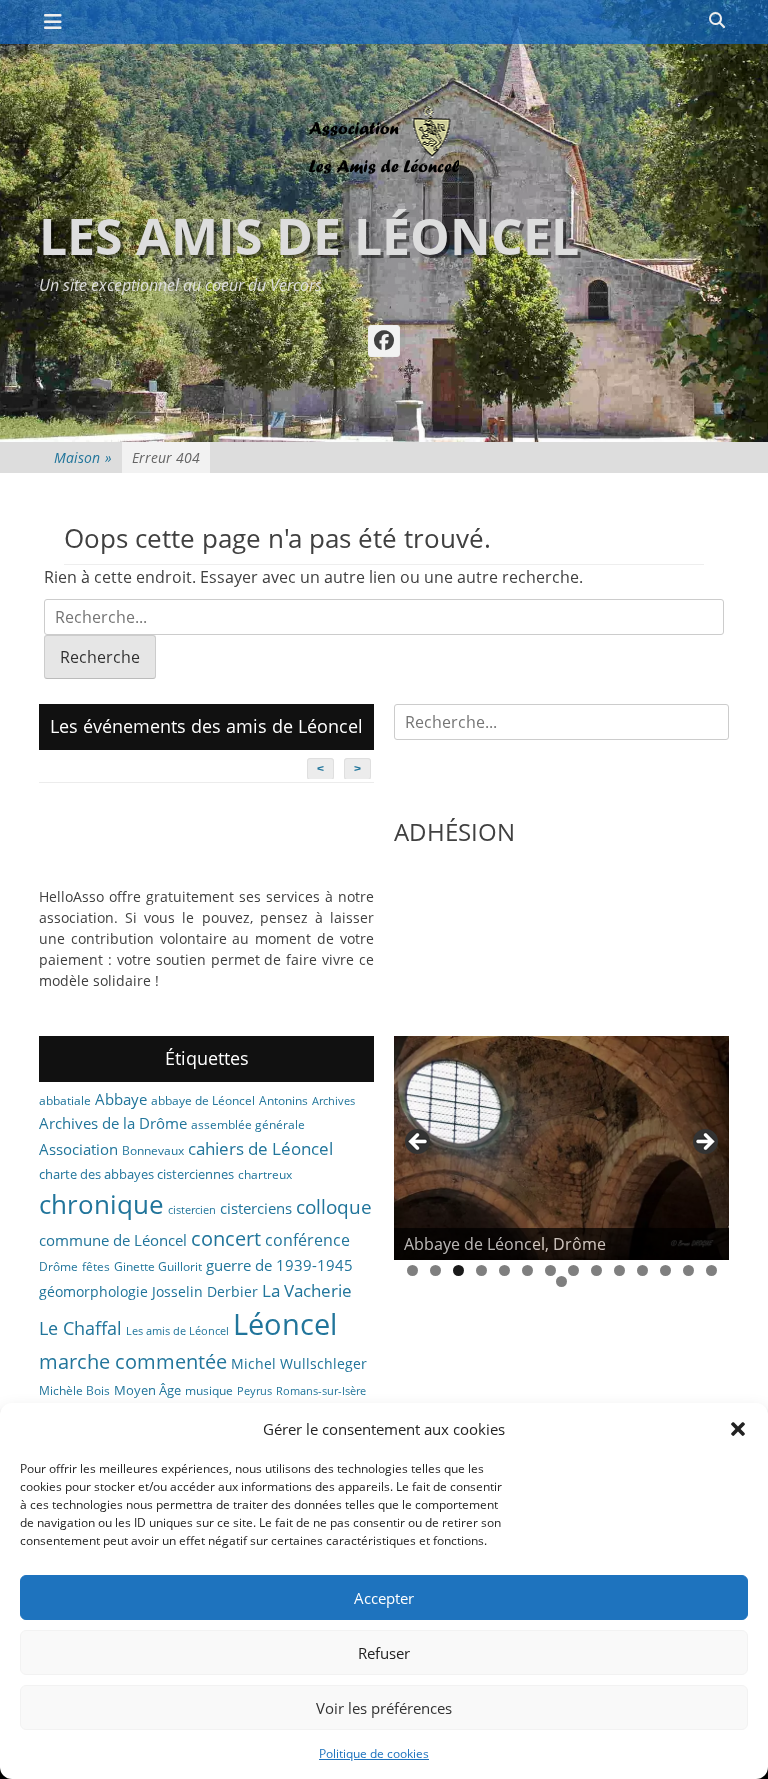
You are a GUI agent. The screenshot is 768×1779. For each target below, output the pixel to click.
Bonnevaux (153, 1150)
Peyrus (254, 1391)
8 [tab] (573, 1270)
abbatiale (65, 1100)
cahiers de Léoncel (260, 1148)
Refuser (384, 1653)
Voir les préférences (384, 1708)
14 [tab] (711, 1270)
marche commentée (133, 1361)
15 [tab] (561, 1281)
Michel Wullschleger (299, 1363)
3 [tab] (458, 1270)
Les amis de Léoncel (309, 236)
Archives (333, 1101)
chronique (101, 1204)
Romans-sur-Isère (321, 1391)
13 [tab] (688, 1270)
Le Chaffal (80, 1328)
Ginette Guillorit (158, 1266)
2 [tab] (435, 1270)
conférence (307, 1240)
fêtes (96, 1266)
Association (78, 1149)
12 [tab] (665, 1270)
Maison (83, 457)
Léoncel (285, 1324)
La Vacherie (307, 1290)
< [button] (419, 1143)
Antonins (283, 1100)
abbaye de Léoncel (203, 1100)
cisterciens (256, 1208)
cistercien (192, 1210)
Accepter (384, 1598)
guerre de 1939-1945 (279, 1265)
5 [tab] (504, 1270)
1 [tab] (412, 1270)
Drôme (58, 1266)
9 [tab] (596, 1270)
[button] (738, 1429)
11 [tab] (642, 1270)
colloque (334, 1206)
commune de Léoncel (113, 1240)
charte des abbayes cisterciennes (136, 1174)
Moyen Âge (147, 1390)
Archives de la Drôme (113, 1123)
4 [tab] (481, 1270)
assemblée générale (248, 1124)
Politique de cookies (374, 1753)
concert (226, 1238)
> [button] (704, 1143)
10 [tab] (619, 1270)
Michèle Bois (74, 1390)
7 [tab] (550, 1270)
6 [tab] (527, 1270)
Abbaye (121, 1099)
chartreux (265, 1174)
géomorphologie (93, 1291)
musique (209, 1390)
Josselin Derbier (205, 1291)
